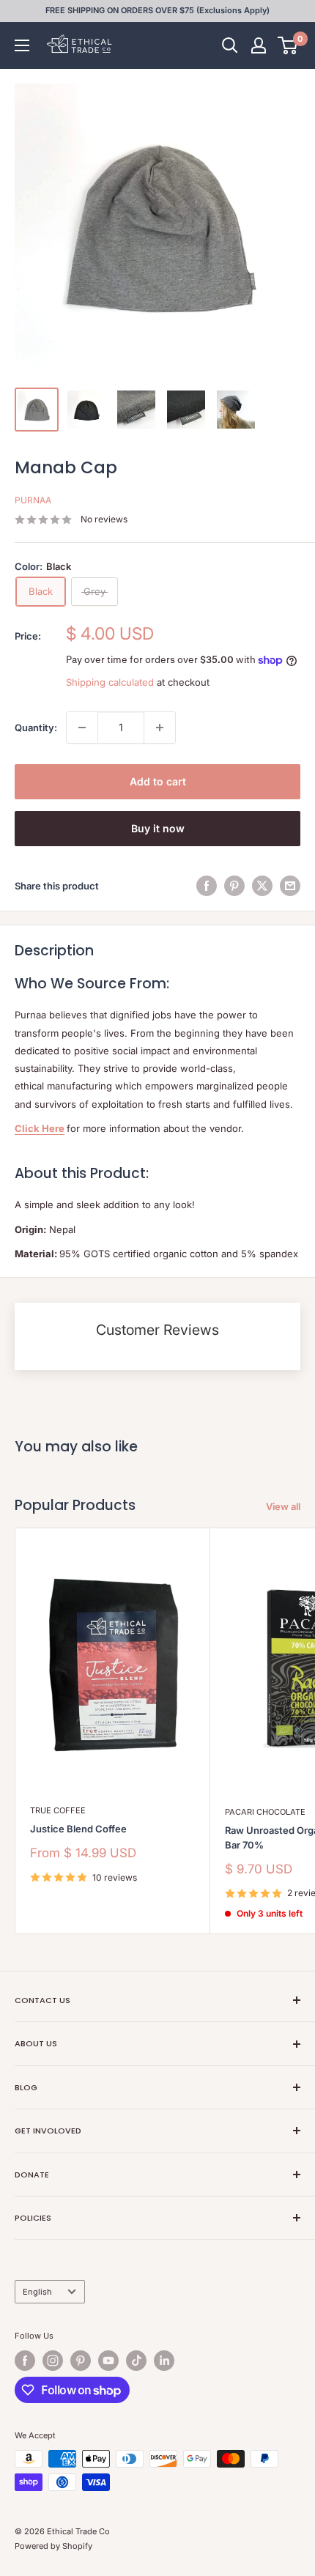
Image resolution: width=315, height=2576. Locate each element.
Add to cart (158, 781)
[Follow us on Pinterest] (81, 2361)
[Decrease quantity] (82, 728)
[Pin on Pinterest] (234, 886)
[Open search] (230, 45)
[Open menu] (22, 45)
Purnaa (33, 500)
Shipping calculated (110, 682)
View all (283, 1506)
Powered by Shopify (53, 2546)
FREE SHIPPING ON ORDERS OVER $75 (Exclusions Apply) (157, 10)
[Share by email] (290, 886)
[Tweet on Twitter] (262, 886)
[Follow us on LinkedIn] (164, 2361)
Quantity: (36, 728)
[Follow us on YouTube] (108, 2361)
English (37, 2292)
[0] (288, 45)
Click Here (40, 1128)
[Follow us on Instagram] (53, 2361)
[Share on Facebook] (207, 886)
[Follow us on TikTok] (136, 2361)
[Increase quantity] (160, 728)
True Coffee (58, 1810)
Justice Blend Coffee (78, 1829)
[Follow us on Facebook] (25, 2361)
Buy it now (158, 828)
